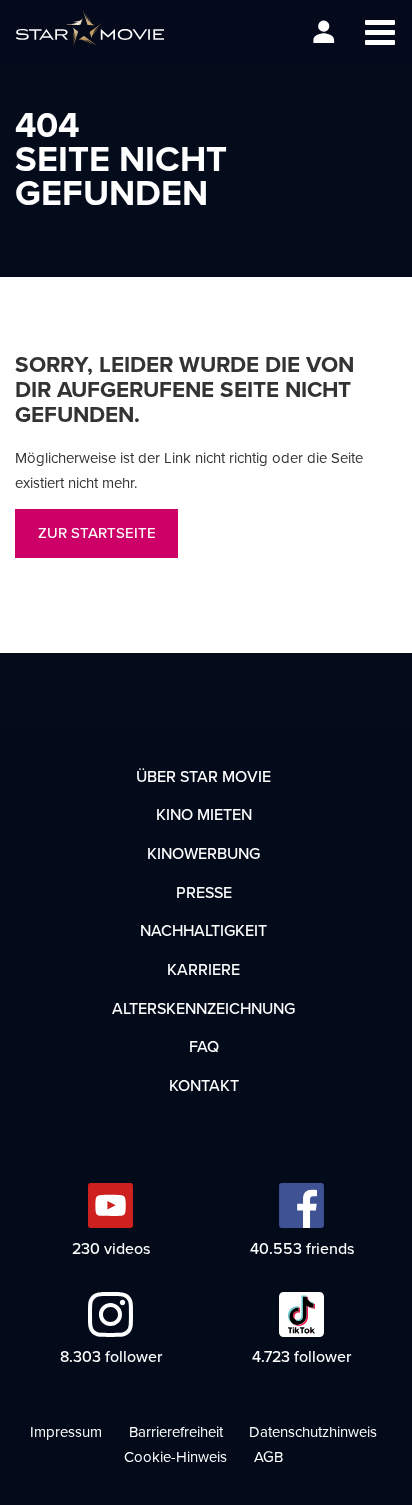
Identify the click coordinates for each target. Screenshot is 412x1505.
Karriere (203, 969)
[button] (379, 32)
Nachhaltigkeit (203, 930)
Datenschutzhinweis (313, 1431)
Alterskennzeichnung (203, 1008)
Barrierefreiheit (176, 1431)
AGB (268, 1456)
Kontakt (204, 1085)
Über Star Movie (203, 776)
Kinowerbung (203, 853)
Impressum (66, 1431)
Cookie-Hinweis (175, 1456)
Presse (204, 892)
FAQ (204, 1046)
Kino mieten (204, 814)
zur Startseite (97, 532)
